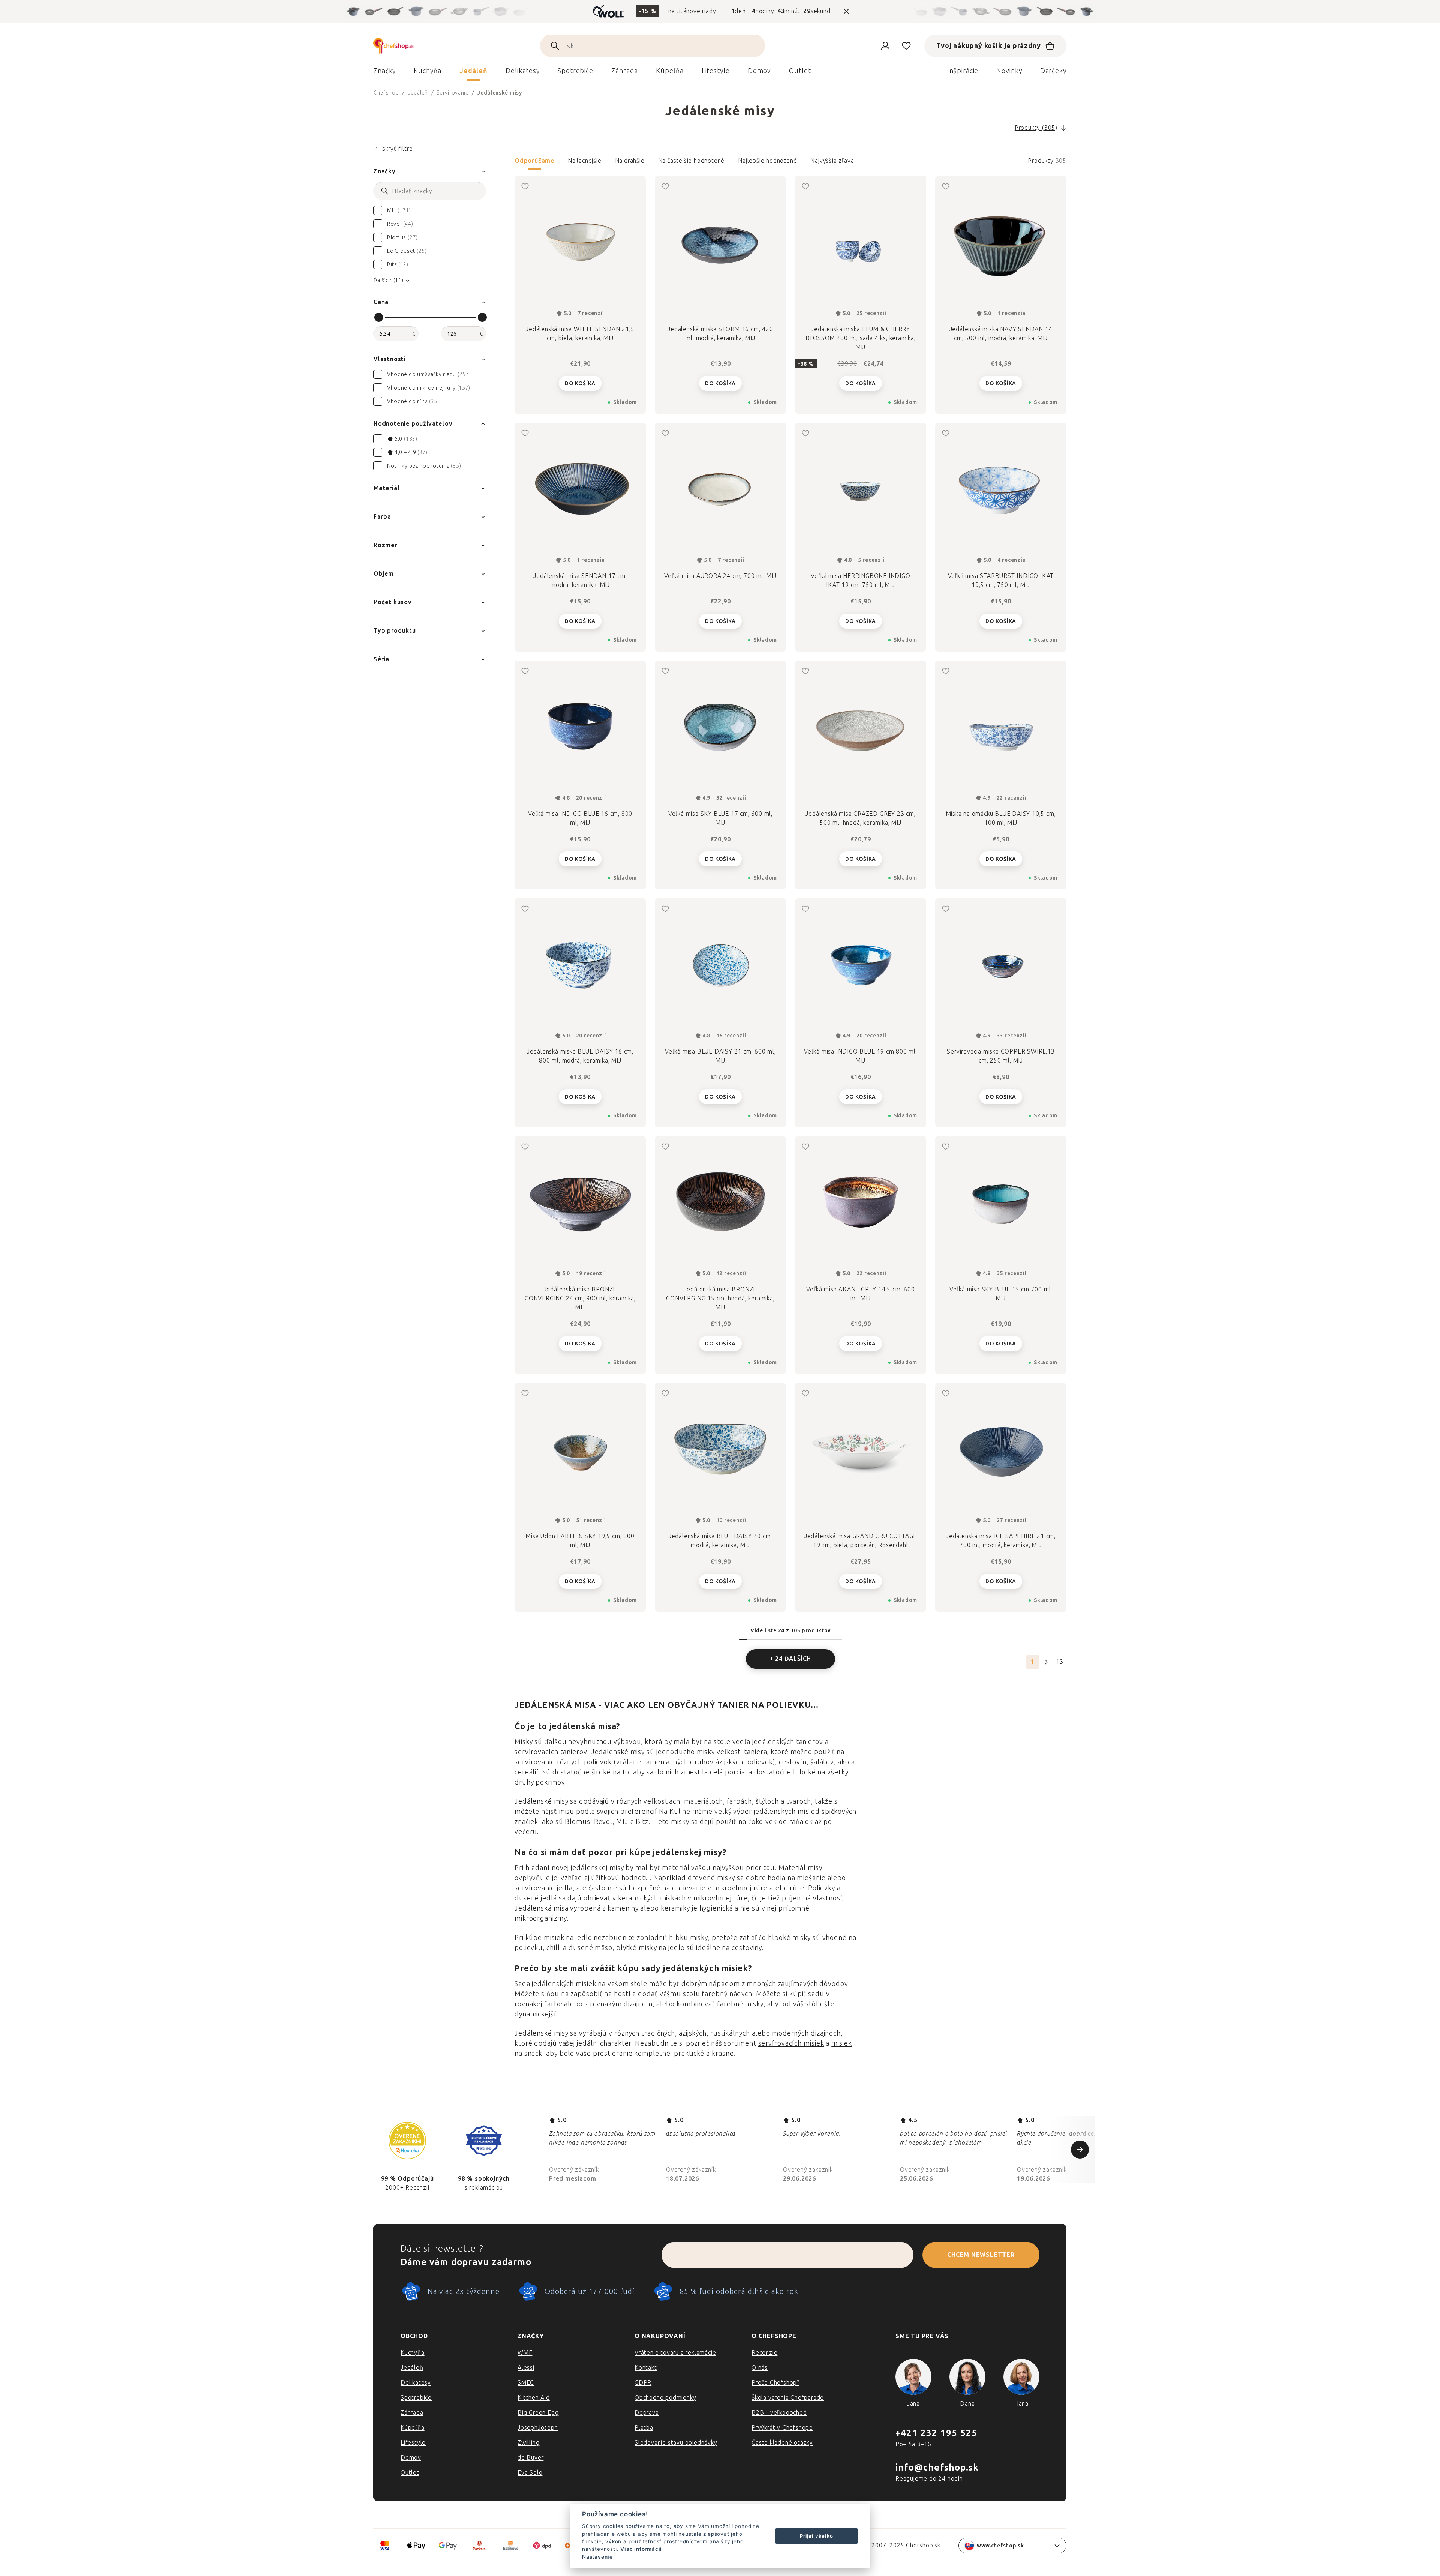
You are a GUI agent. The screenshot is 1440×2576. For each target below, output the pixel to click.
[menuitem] (385, 73)
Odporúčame (534, 161)
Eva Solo (530, 2473)
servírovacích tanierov (551, 1752)
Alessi (526, 2368)
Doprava (647, 2413)
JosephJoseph (538, 2428)
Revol (603, 1822)
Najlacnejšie (585, 161)
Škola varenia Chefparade (788, 2398)
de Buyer (530, 2458)
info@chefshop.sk (937, 2467)
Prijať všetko (816, 2536)
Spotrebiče (416, 2398)
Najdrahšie (630, 161)
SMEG (526, 2383)
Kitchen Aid (534, 2398)
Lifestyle (413, 2443)
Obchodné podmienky (665, 2398)
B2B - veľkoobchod (779, 2413)
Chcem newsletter (981, 2255)
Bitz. (643, 1822)
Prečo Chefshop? (775, 2383)
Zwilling (528, 2443)
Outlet (410, 2473)
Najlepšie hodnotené (767, 161)
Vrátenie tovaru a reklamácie (675, 2353)
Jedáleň (412, 2368)
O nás (760, 2368)
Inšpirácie (963, 71)
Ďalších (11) (388, 280)
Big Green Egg (538, 2413)
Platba (644, 2428)
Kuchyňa (412, 2353)
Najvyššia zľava (832, 161)
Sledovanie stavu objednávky (676, 2443)
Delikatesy (416, 2383)
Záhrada (412, 2413)
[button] (790, 163)
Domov (411, 2458)
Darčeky (1053, 71)
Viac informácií (641, 2549)
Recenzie (764, 2353)
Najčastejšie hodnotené (691, 161)
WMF (525, 2353)
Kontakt (646, 2368)
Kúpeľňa (412, 2428)
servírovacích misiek (791, 2043)
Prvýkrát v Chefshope (782, 2428)
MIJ (622, 1822)
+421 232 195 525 (936, 2433)
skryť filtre (398, 149)
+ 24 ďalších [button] (791, 1659)
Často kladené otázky (782, 2443)
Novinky (1009, 71)
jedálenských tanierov (789, 1742)
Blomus (577, 1822)
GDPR (643, 2383)
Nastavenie (597, 2557)
